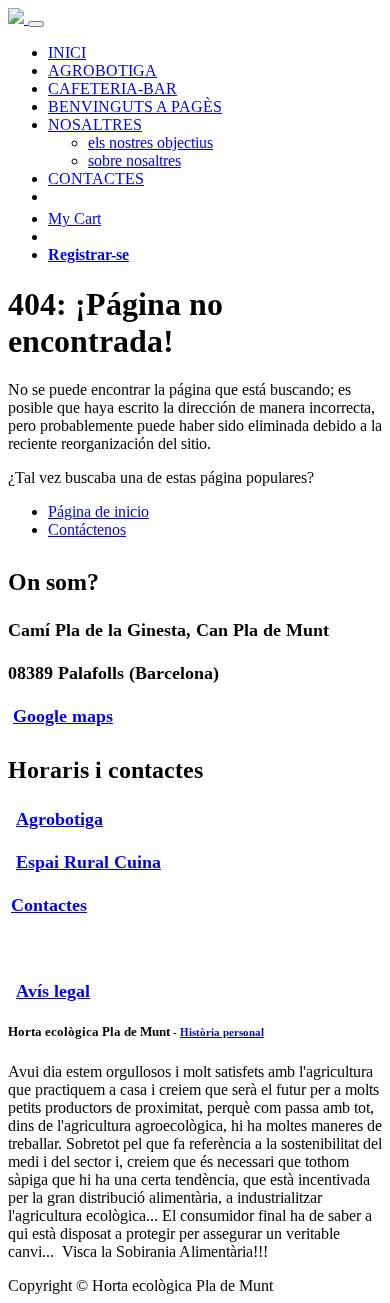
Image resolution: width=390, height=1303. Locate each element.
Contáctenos (87, 529)
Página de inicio (98, 511)
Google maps (63, 716)
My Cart (74, 218)
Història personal (222, 1032)
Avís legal (53, 991)
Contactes (49, 905)
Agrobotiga (59, 819)
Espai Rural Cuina (88, 862)
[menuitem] (67, 52)
